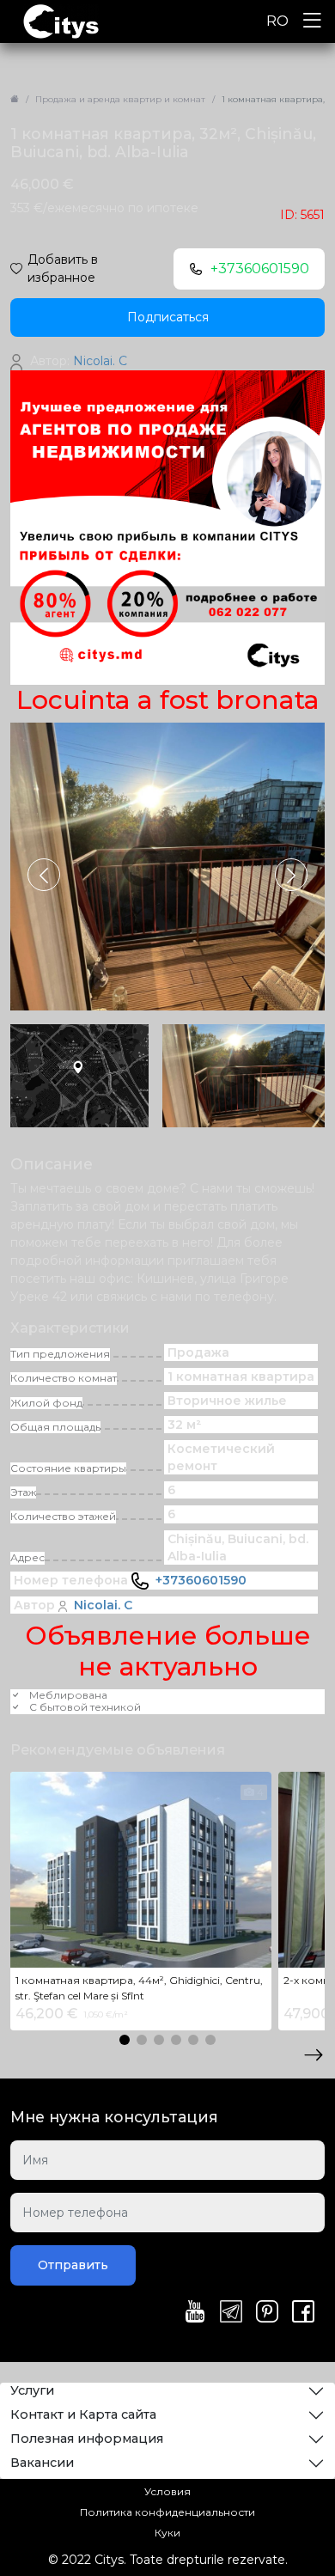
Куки (167, 2533)
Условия (167, 2491)
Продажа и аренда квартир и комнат (120, 99)
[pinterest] (267, 2313)
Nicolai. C (103, 1605)
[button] (291, 875)
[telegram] (231, 2313)
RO (277, 21)
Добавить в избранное (63, 269)
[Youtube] (195, 2313)
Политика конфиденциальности (167, 2512)
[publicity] (167, 527)
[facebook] (303, 2313)
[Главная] (15, 99)
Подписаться (168, 317)
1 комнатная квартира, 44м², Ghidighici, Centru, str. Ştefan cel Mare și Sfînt (139, 1988)
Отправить (73, 2265)
